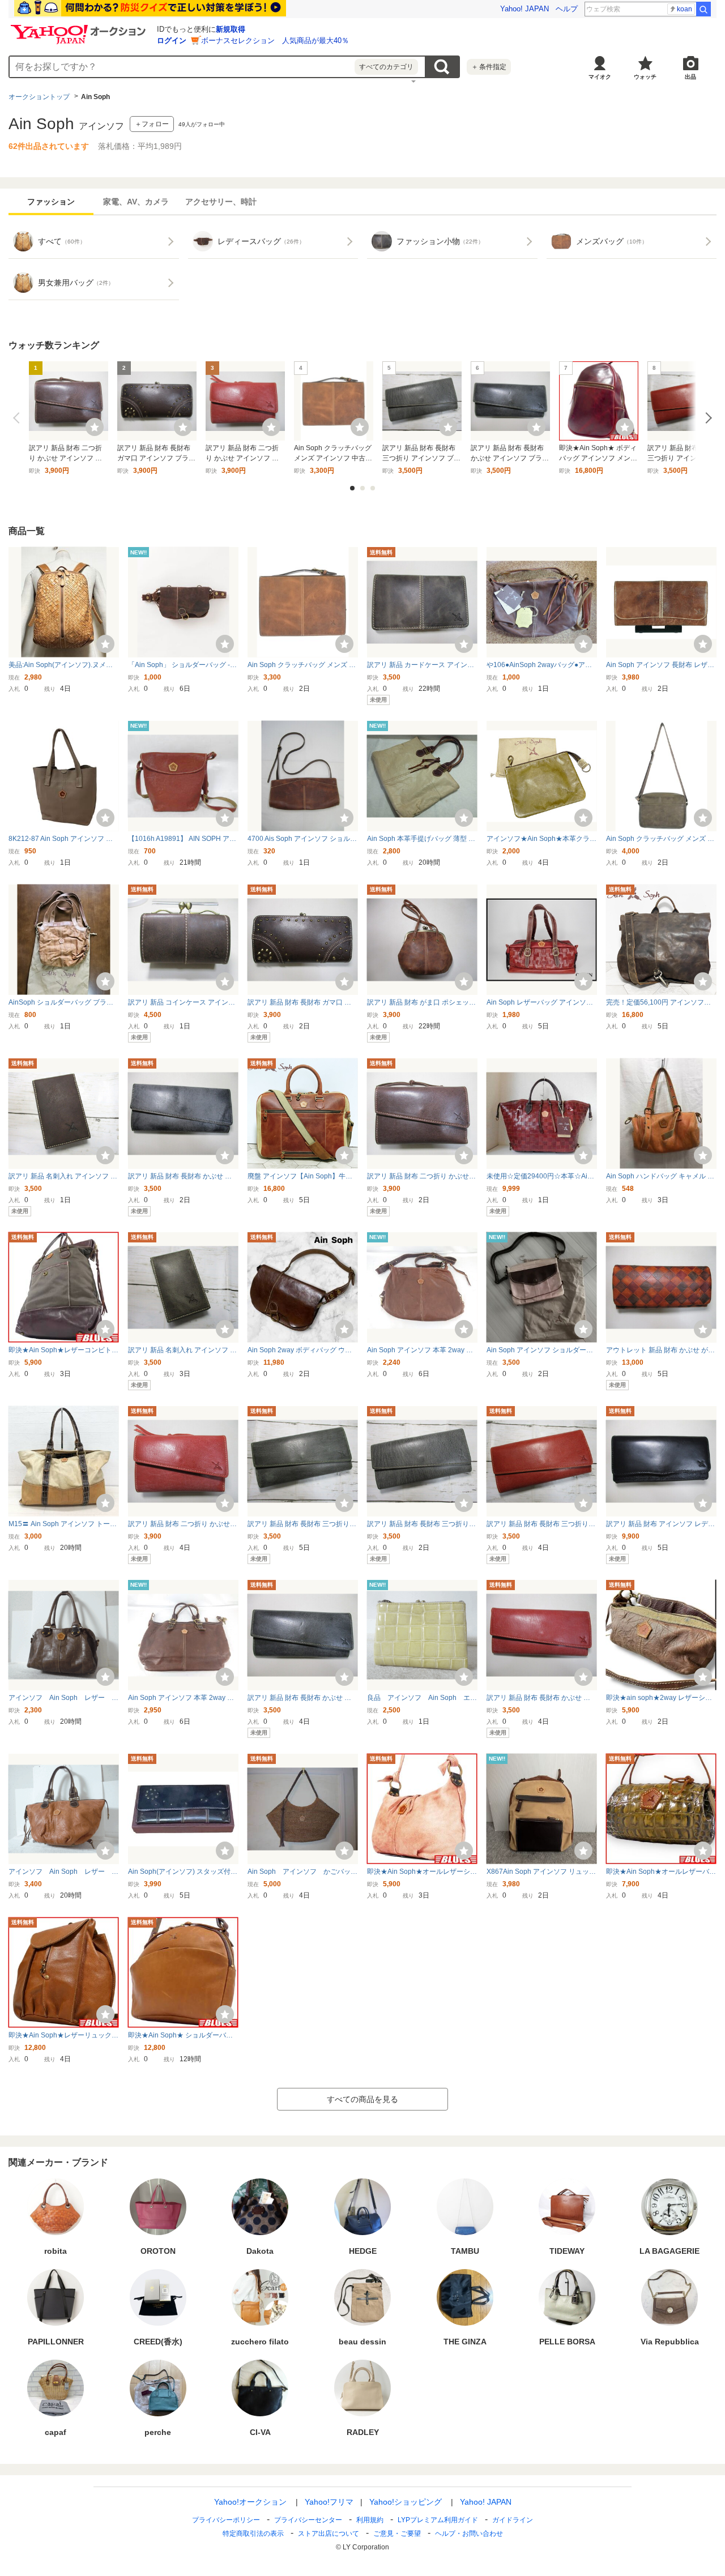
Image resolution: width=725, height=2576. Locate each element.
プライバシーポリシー (226, 2520)
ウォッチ (645, 77)
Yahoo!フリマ (329, 2502)
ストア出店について (329, 2534)
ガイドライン (513, 2520)
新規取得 (231, 29)
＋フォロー (152, 124)
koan (685, 9)
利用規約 (370, 2520)
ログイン (172, 40)
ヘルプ (567, 9)
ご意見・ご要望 (397, 2534)
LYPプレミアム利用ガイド (438, 2520)
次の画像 (706, 418)
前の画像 (19, 418)
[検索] (703, 9)
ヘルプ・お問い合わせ (469, 2534)
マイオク (600, 77)
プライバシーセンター (308, 2520)
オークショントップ (39, 97)
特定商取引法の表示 (253, 2534)
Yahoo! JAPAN (524, 9)
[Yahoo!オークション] (80, 28)
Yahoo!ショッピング (406, 2502)
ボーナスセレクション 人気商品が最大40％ (275, 40)
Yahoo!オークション (250, 2502)
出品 (690, 77)
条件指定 (489, 67)
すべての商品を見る (362, 2099)
